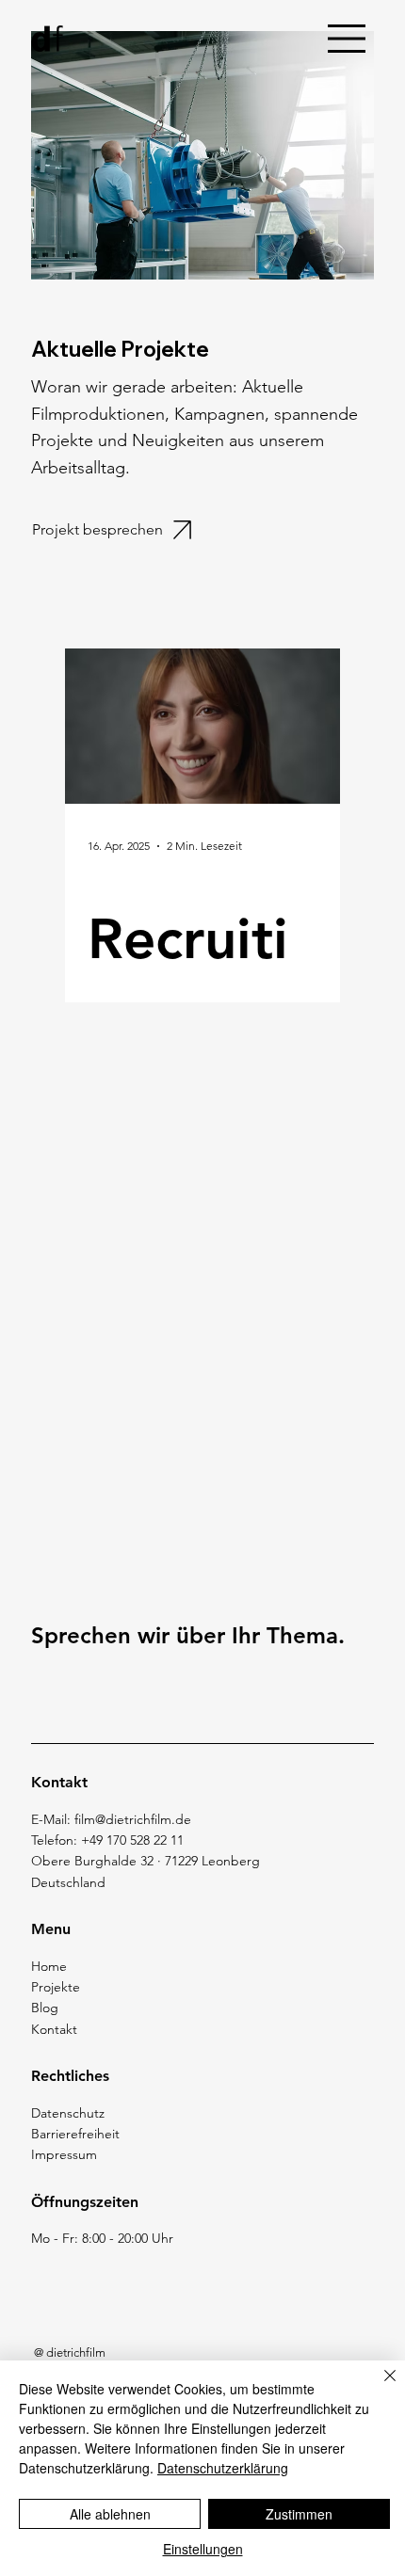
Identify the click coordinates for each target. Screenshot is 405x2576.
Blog (45, 2008)
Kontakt (54, 2029)
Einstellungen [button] (203, 2549)
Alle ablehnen (110, 2514)
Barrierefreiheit (75, 2134)
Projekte (56, 1987)
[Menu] (348, 39)
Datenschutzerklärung (223, 2468)
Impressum (64, 2154)
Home (49, 1966)
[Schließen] (379, 2387)
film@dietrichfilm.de (133, 1819)
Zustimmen (299, 2514)
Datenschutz (68, 2113)
